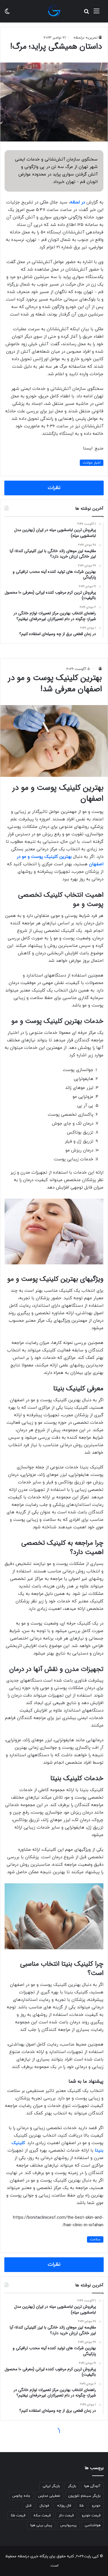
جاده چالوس (21, 2496)
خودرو (96, 2506)
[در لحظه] (54, 11)
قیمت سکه (42, 2515)
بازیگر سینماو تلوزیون (84, 2496)
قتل (29, 2506)
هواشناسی (93, 2525)
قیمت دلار (66, 2515)
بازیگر (72, 2486)
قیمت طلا (18, 2515)
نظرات (54, 488)
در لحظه (77, 202)
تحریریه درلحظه (86, 38)
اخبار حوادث (92, 463)
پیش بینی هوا (41, 2525)
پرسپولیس (68, 2525)
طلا (82, 2506)
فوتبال (44, 2506)
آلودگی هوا (92, 2486)
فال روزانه (64, 2506)
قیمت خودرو (91, 2515)
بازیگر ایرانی (51, 2486)
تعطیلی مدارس (49, 2496)
